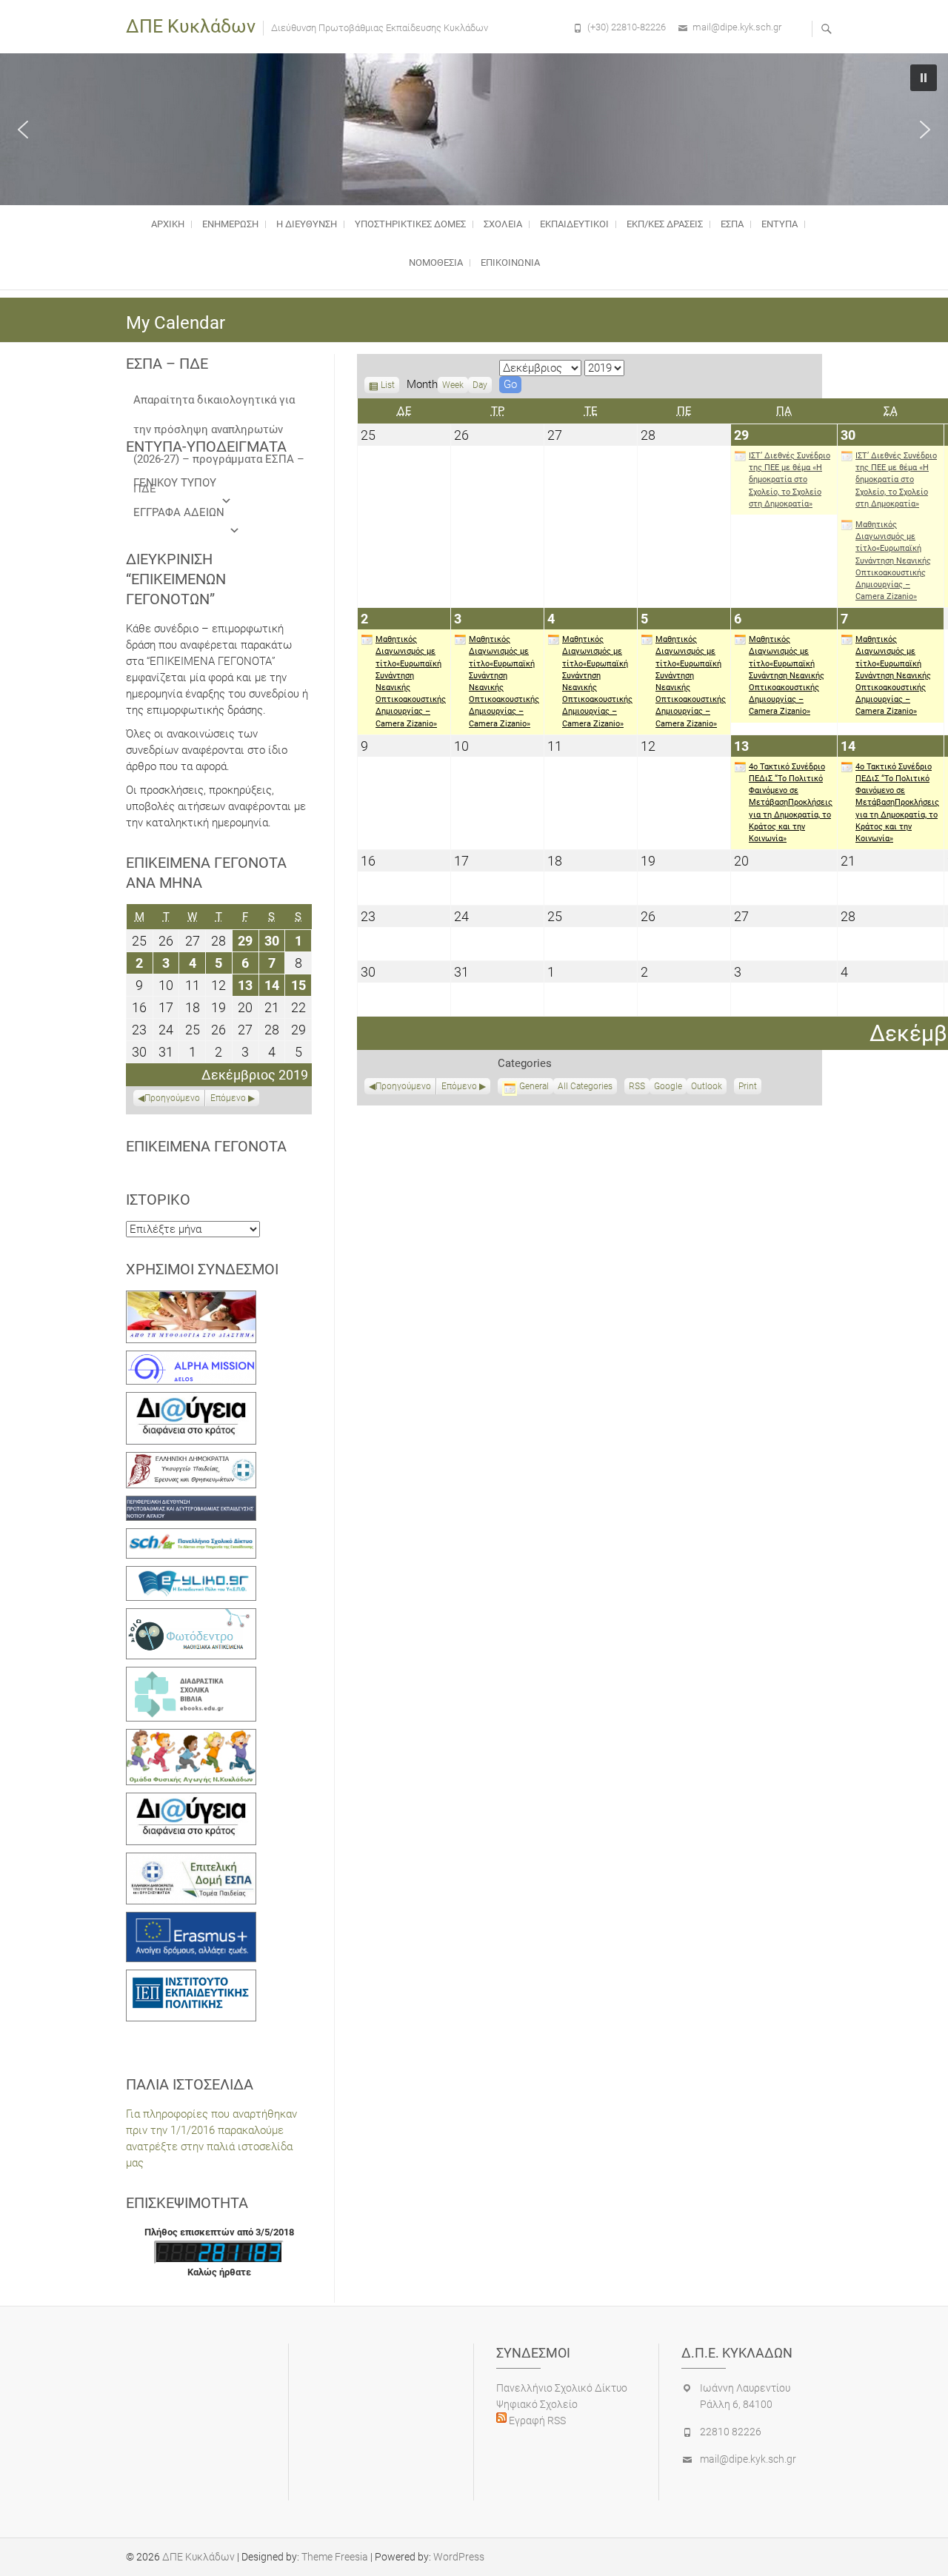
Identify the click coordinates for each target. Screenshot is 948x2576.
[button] (23, 130)
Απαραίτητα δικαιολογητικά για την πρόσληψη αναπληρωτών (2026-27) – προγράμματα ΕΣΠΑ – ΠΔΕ (219, 404)
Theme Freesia (335, 2557)
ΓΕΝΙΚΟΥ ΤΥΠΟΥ (175, 483)
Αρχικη (168, 224)
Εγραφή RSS (536, 2421)
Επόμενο (459, 1086)
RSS (637, 1086)
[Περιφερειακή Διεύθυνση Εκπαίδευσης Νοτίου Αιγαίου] (191, 1504)
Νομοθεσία (436, 262)
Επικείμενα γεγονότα (206, 1146)
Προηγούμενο (403, 1086)
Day (480, 385)
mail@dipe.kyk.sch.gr (737, 27)
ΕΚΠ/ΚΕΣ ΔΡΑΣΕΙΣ (665, 224)
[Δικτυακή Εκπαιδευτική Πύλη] (191, 1574)
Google (668, 1088)
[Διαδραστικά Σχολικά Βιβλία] (191, 1675)
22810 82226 (731, 2432)
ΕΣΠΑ (732, 224)
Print (750, 1088)
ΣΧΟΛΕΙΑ (503, 224)
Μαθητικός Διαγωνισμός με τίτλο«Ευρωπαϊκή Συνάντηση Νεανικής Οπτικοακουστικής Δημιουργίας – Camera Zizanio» (893, 561)
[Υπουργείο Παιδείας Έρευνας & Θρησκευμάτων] (191, 1460)
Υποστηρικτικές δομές (410, 224)
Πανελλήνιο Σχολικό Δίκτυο (562, 2388)
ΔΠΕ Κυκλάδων (191, 26)
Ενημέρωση (230, 224)
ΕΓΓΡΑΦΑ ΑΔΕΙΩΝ (179, 512)
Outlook (707, 1088)
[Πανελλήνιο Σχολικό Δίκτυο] (191, 1536)
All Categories (585, 1086)
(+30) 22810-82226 (627, 27)
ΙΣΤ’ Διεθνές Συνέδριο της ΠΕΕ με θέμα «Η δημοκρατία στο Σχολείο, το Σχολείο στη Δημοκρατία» (790, 480)
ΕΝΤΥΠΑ (780, 224)
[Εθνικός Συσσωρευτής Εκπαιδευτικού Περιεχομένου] (191, 1616)
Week (453, 385)
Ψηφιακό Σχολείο (537, 2404)
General (534, 1086)
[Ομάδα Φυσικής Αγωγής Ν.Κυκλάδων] (191, 1737)
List (388, 387)
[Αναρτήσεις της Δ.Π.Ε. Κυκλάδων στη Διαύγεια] (191, 1400)
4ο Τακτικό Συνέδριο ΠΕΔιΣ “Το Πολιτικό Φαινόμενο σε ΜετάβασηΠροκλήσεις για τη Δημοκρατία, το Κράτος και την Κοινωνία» (791, 803)
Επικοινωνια (510, 262)
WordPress (459, 2557)
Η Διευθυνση (307, 224)
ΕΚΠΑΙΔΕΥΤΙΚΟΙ (574, 224)
